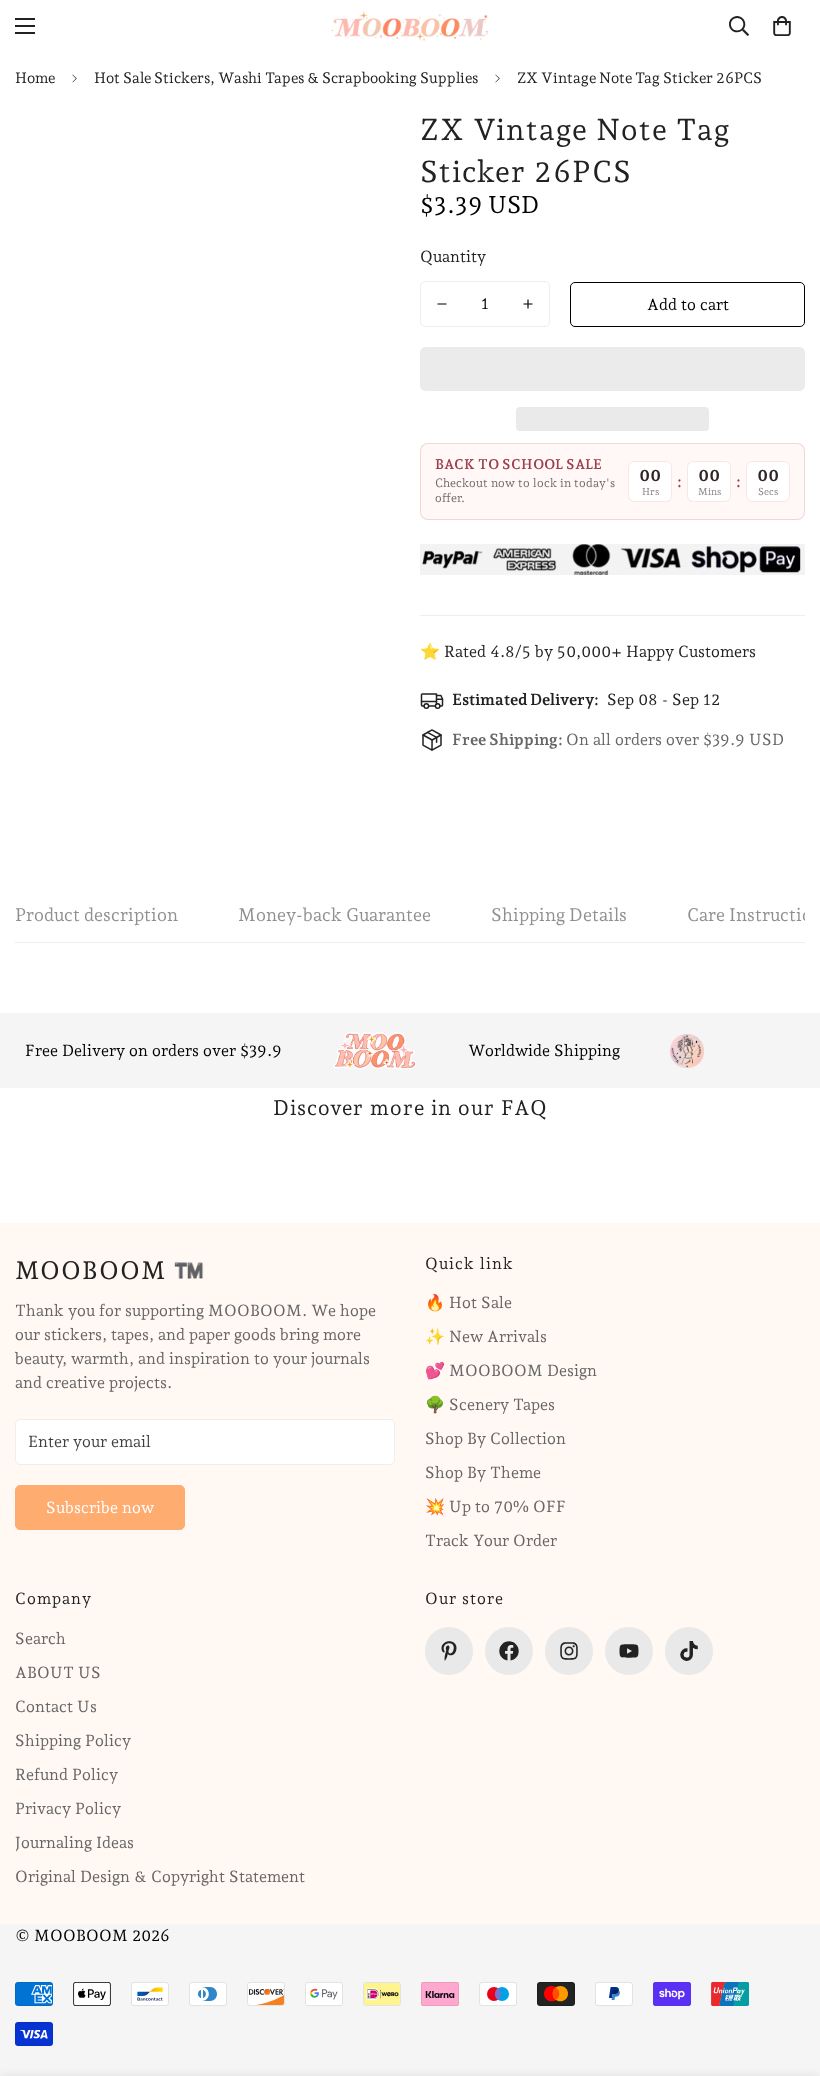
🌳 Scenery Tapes (490, 1404)
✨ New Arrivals (486, 1336)
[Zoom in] (347, 146)
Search (40, 1638)
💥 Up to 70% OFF (495, 1506)
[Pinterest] (449, 1651)
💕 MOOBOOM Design (511, 1370)
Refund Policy (66, 1774)
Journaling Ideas (74, 1842)
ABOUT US (58, 1672)
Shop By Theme (483, 1472)
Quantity (453, 256)
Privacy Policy (68, 1808)
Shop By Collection (495, 1438)
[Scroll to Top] (781, 1967)
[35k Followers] (569, 1651)
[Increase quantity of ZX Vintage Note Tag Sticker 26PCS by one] (528, 304)
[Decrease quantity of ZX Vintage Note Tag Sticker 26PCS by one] (442, 304)
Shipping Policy (73, 1740)
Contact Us (56, 1706)
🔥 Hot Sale (468, 1302)
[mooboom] (410, 26)
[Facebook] (509, 1651)
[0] (782, 26)
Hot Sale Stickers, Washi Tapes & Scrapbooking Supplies (286, 78)
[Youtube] (629, 1651)
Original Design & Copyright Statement (160, 1876)
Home (35, 78)
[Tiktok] (689, 1651)
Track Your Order (491, 1540)
